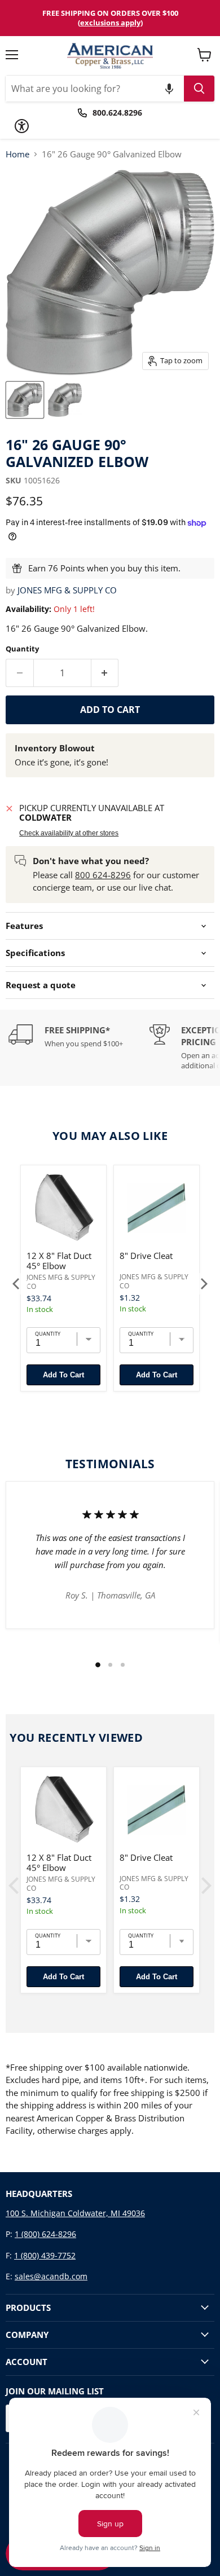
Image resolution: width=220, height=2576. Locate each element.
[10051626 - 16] (25, 400)
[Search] (199, 89)
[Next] (203, 1284)
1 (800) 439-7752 (45, 2255)
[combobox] (95, 89)
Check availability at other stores (69, 833)
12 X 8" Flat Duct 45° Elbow (59, 1261)
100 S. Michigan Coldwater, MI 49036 (75, 2213)
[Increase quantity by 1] (105, 673)
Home (17, 154)
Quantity (22, 649)
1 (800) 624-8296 (45, 2234)
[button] (169, 89)
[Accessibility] (22, 126)
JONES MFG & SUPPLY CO (67, 590)
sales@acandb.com (51, 2276)
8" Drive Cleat (146, 1256)
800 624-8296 (103, 875)
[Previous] (17, 1284)
